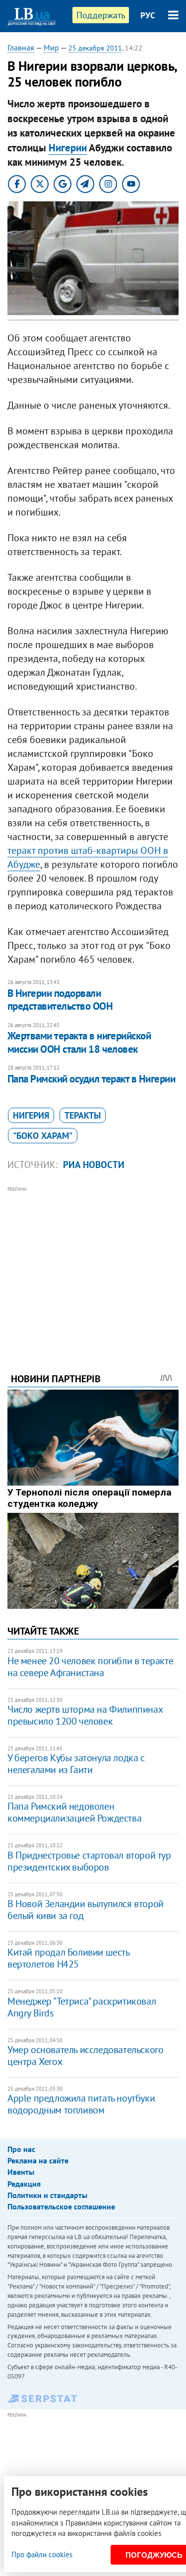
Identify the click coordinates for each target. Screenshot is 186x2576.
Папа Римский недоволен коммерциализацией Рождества (74, 1812)
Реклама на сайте (38, 2160)
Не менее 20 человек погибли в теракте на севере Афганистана (90, 1667)
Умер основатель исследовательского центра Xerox (85, 2056)
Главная (21, 47)
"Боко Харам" (43, 1136)
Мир (51, 47)
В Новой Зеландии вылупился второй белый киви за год (86, 1910)
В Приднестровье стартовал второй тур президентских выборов (89, 1861)
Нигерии (68, 148)
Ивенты (21, 2172)
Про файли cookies (42, 2554)
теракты (83, 1115)
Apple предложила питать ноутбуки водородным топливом (81, 2104)
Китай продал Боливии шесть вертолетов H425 (68, 1958)
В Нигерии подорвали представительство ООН (60, 1000)
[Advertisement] (93, 1266)
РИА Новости (94, 1165)
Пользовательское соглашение (61, 2206)
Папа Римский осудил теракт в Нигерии (91, 1079)
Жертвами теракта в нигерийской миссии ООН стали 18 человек (79, 1042)
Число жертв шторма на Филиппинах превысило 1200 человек (85, 1715)
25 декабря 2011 (95, 48)
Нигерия (31, 1115)
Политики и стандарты (47, 2195)
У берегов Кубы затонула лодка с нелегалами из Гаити (76, 1764)
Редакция (24, 2184)
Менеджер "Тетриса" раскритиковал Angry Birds (82, 2007)
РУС (148, 15)
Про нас (21, 2149)
